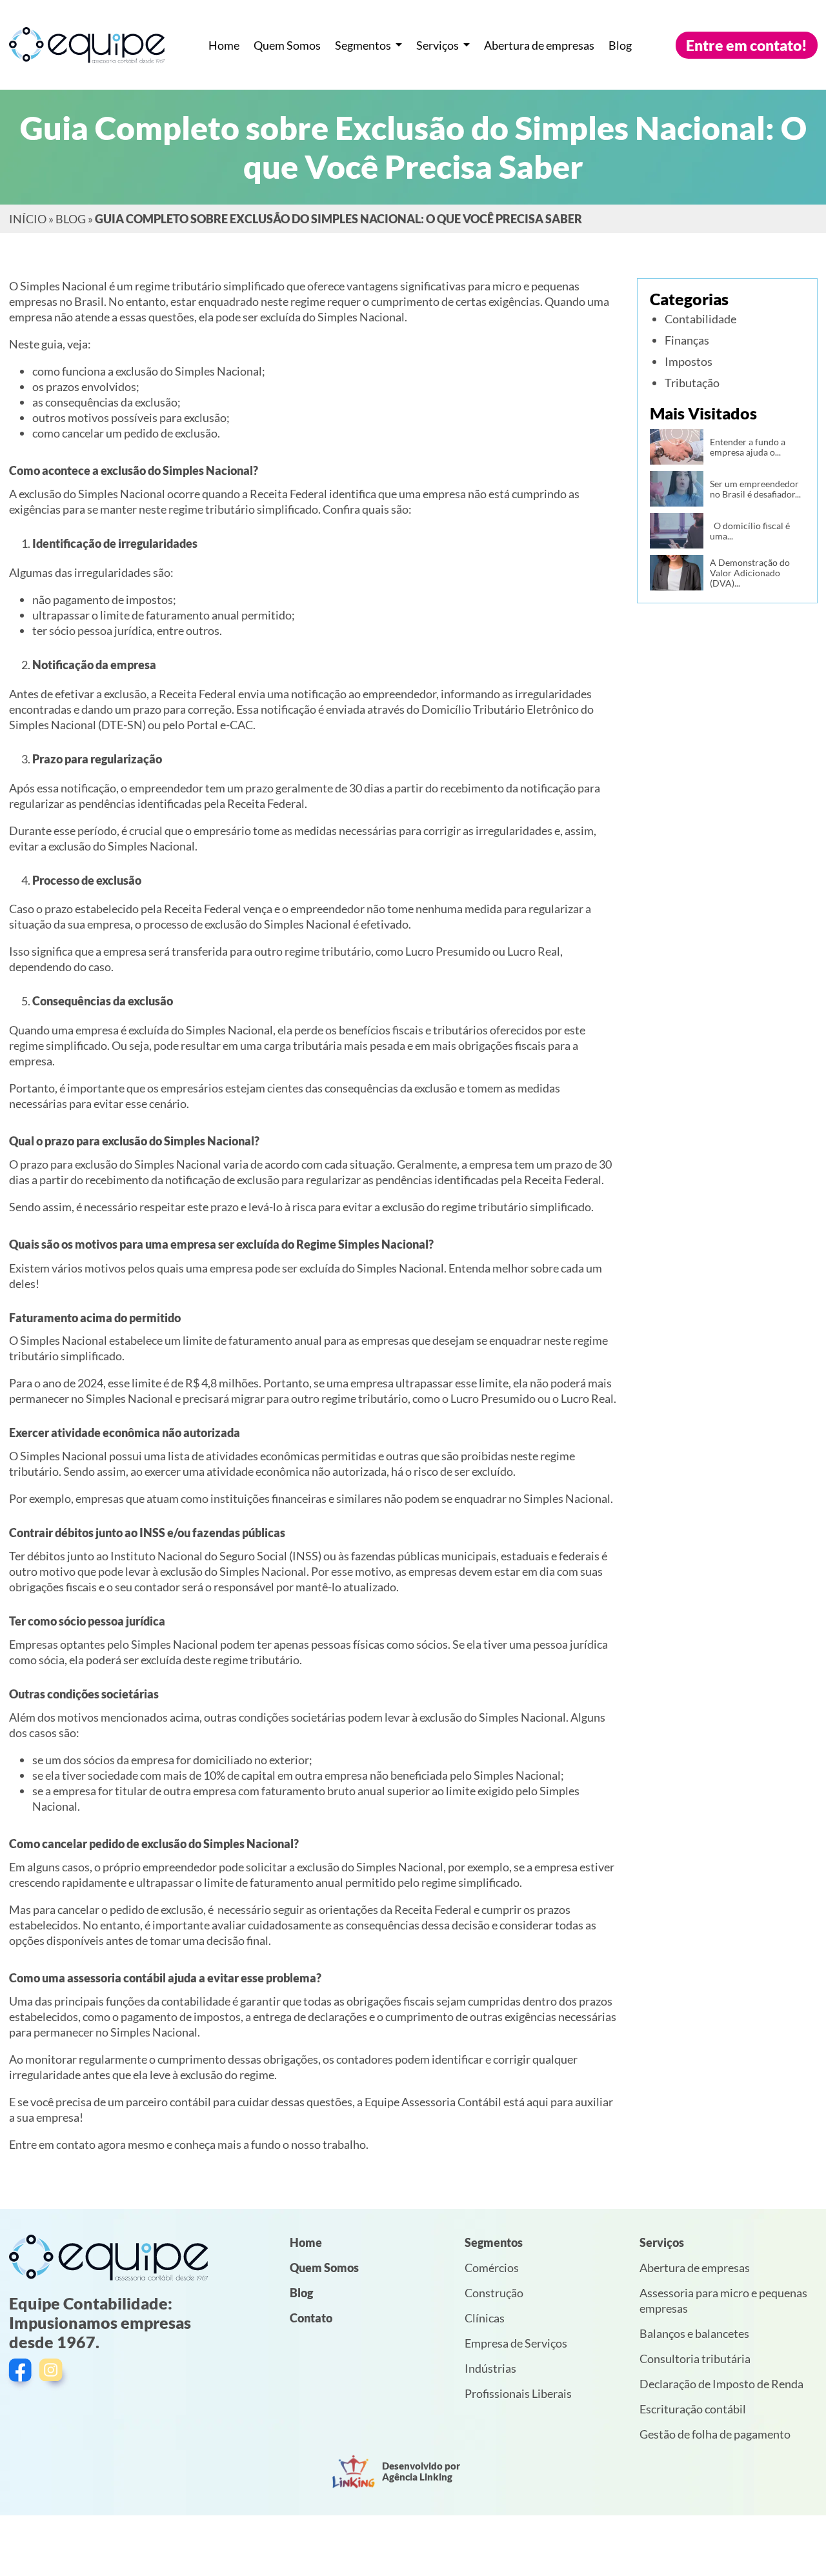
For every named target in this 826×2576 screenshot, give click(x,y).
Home (224, 45)
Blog (620, 45)
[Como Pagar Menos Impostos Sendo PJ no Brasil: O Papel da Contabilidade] (677, 489)
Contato (311, 2318)
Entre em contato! (747, 45)
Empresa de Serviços (516, 2343)
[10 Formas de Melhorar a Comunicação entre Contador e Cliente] (677, 447)
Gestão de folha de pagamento (715, 2434)
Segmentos (364, 45)
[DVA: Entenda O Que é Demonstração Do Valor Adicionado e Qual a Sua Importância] (677, 573)
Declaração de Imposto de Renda (721, 2384)
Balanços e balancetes (694, 2333)
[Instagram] (55, 2374)
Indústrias (490, 2368)
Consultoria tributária (695, 2359)
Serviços (438, 45)
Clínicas (485, 2318)
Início (28, 219)
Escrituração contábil (693, 2409)
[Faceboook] (22, 2374)
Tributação (692, 383)
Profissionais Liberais (518, 2393)
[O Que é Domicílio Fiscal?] (677, 531)
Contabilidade (700, 319)
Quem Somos (287, 45)
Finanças (687, 340)
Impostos (689, 361)
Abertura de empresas (539, 45)
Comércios (492, 2268)
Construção (494, 2293)
